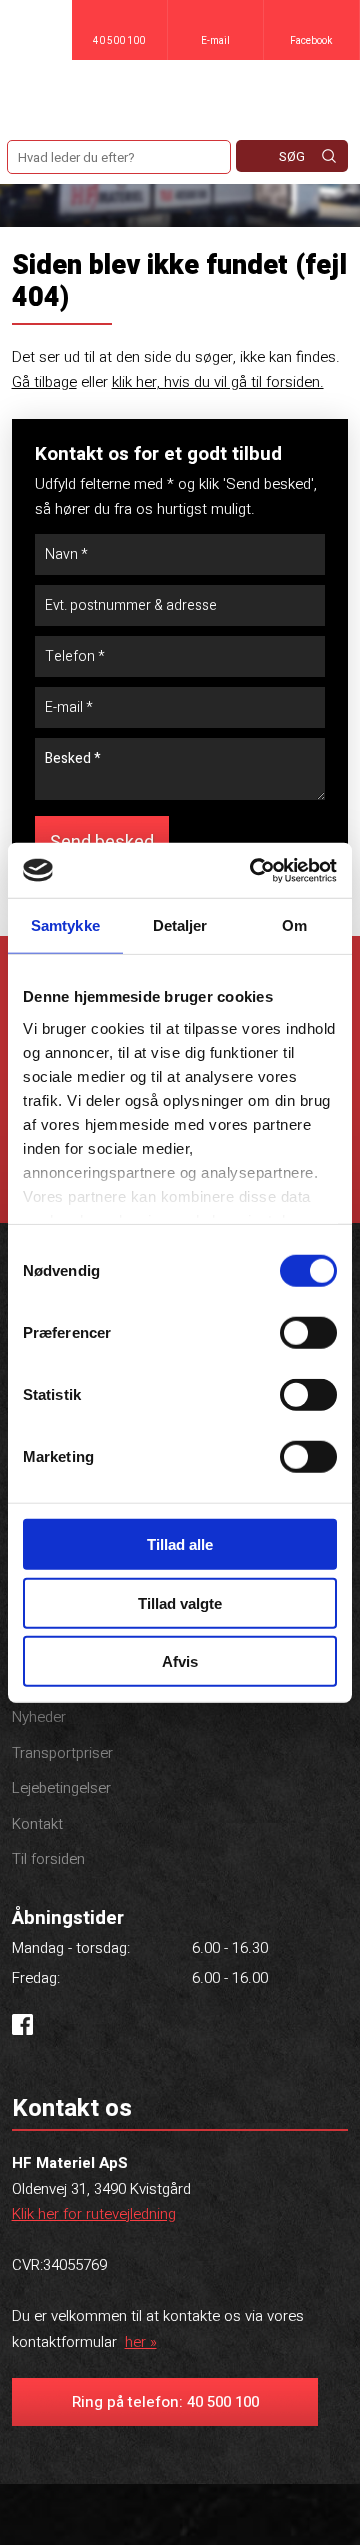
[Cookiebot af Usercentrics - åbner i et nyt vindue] (254, 870)
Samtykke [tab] (65, 925)
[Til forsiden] (180, 95)
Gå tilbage (44, 382)
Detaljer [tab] (180, 925)
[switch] (308, 1333)
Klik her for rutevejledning (94, 2214)
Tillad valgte (180, 1602)
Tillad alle (180, 1544)
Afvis (180, 1661)
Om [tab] (294, 925)
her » (141, 2342)
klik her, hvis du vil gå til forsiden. (218, 382)
